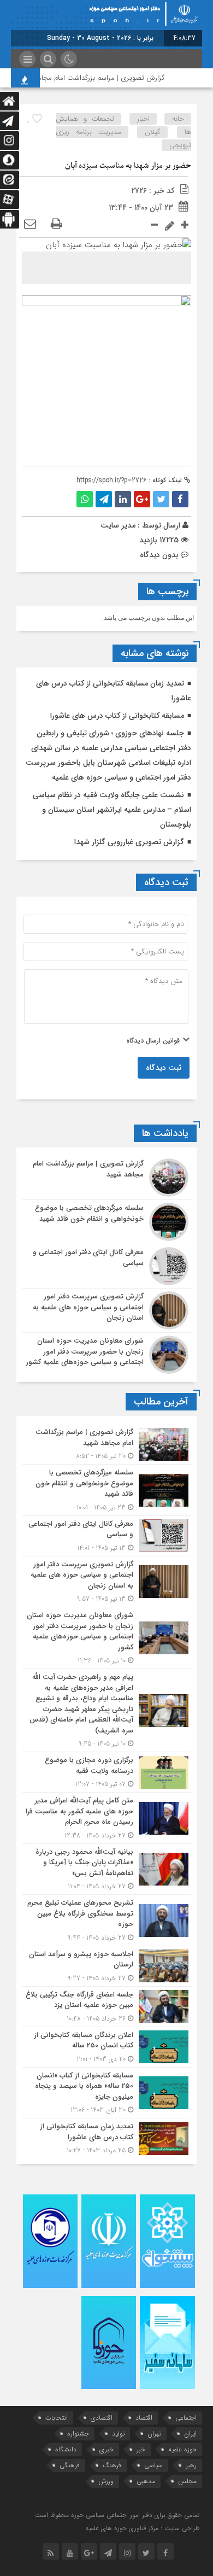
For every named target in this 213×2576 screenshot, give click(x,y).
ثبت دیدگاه (164, 1068)
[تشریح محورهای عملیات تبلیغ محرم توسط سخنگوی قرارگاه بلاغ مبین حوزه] (106, 1920)
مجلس (187, 2481)
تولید (118, 2434)
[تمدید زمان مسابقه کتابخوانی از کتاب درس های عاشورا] (106, 2137)
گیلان (153, 132)
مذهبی (146, 2481)
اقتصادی (102, 2418)
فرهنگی (70, 2465)
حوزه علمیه (182, 2449)
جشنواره (78, 2434)
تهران (154, 2434)
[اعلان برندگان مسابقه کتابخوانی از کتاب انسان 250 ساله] (106, 2047)
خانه (178, 119)
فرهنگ (112, 2465)
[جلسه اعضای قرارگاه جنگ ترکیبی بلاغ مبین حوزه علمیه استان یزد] (106, 2007)
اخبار (143, 119)
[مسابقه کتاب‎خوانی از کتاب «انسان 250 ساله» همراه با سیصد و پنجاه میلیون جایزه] (106, 2093)
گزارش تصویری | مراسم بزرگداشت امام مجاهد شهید (99, 78)
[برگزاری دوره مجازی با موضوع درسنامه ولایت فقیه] (106, 1772)
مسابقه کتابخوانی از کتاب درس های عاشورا (117, 716)
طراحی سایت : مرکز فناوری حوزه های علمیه (142, 2528)
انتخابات (57, 2418)
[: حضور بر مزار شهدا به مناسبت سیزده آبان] (30, 225)
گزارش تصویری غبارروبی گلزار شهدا (129, 842)
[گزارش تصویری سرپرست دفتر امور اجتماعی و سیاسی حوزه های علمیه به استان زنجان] (106, 1310)
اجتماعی (186, 2418)
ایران (190, 2434)
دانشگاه (66, 2449)
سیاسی (153, 2465)
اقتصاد (144, 2418)
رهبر (191, 2465)
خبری (106, 2449)
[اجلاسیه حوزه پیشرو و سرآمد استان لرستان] (106, 1966)
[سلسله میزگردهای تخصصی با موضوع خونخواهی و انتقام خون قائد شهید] (106, 1222)
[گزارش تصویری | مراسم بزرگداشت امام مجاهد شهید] (106, 1178)
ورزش (106, 2481)
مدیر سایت (118, 525)
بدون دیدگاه (159, 555)
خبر (141, 2449)
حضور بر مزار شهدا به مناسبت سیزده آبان (128, 166)
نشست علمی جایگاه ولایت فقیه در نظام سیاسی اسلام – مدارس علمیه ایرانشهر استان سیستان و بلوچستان (112, 810)
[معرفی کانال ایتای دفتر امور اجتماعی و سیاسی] (106, 1266)
